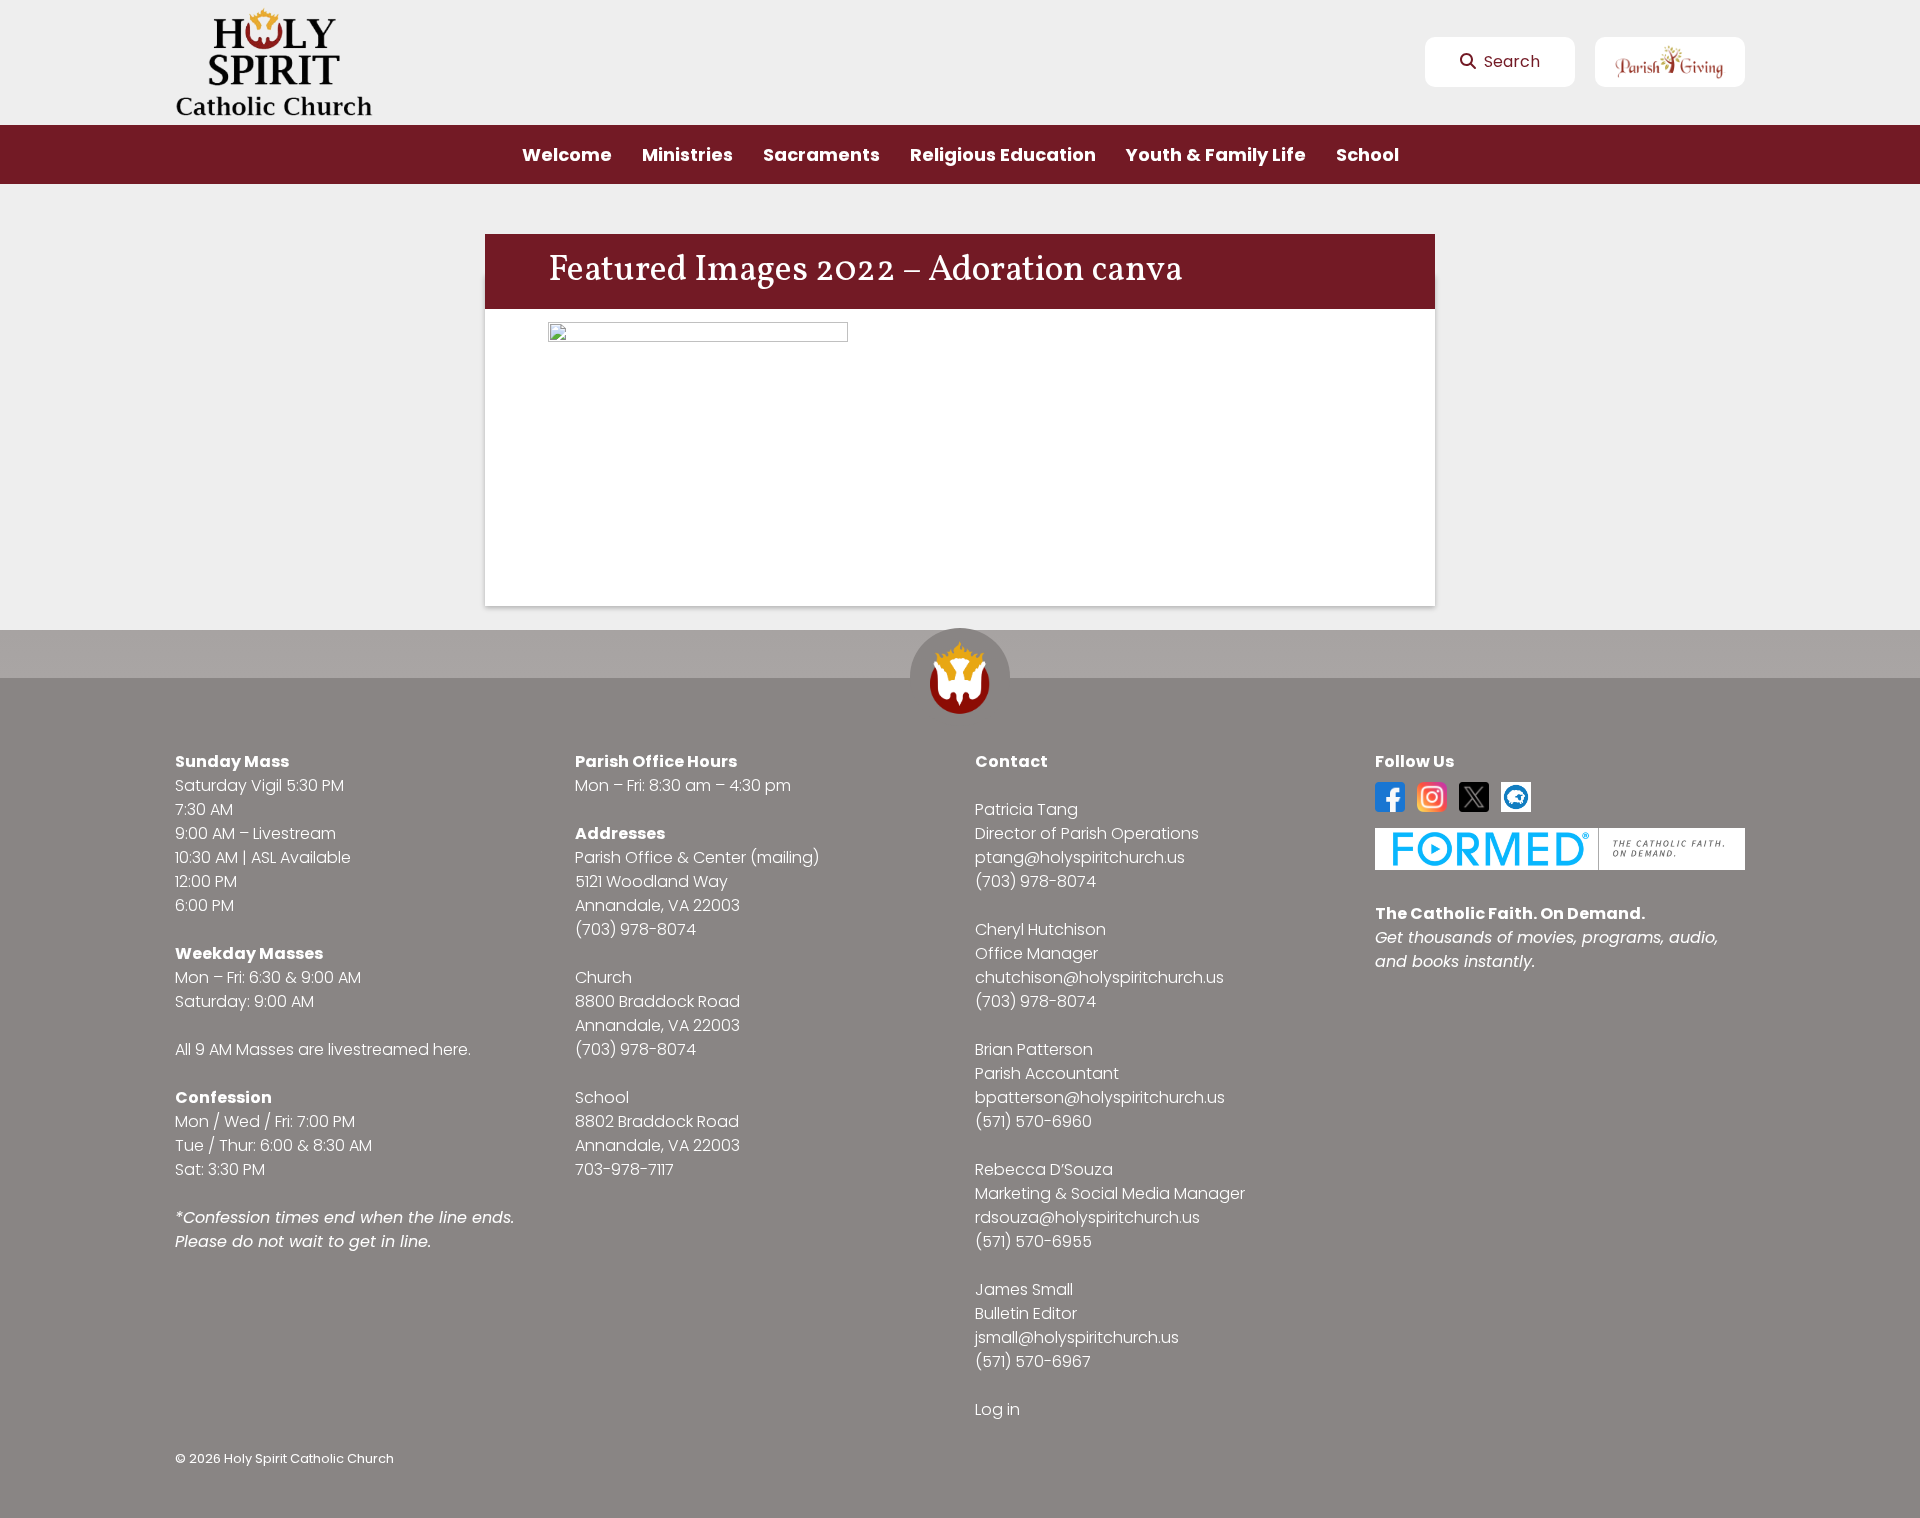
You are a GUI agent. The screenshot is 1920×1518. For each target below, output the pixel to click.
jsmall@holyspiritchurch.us (1077, 1337)
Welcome (567, 154)
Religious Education (1003, 154)
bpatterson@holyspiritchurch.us (1100, 1097)
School (1367, 154)
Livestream (294, 833)
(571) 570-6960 (1033, 1121)
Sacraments (821, 154)
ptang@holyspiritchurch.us (1080, 857)
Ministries (687, 154)
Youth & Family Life (1216, 154)
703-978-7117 (624, 1169)
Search (1510, 61)
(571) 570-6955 (1033, 1241)
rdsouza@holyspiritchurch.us (1087, 1217)
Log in (997, 1409)
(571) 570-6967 (1033, 1361)
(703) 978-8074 (635, 929)
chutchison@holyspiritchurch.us (1099, 977)
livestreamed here (398, 1049)
